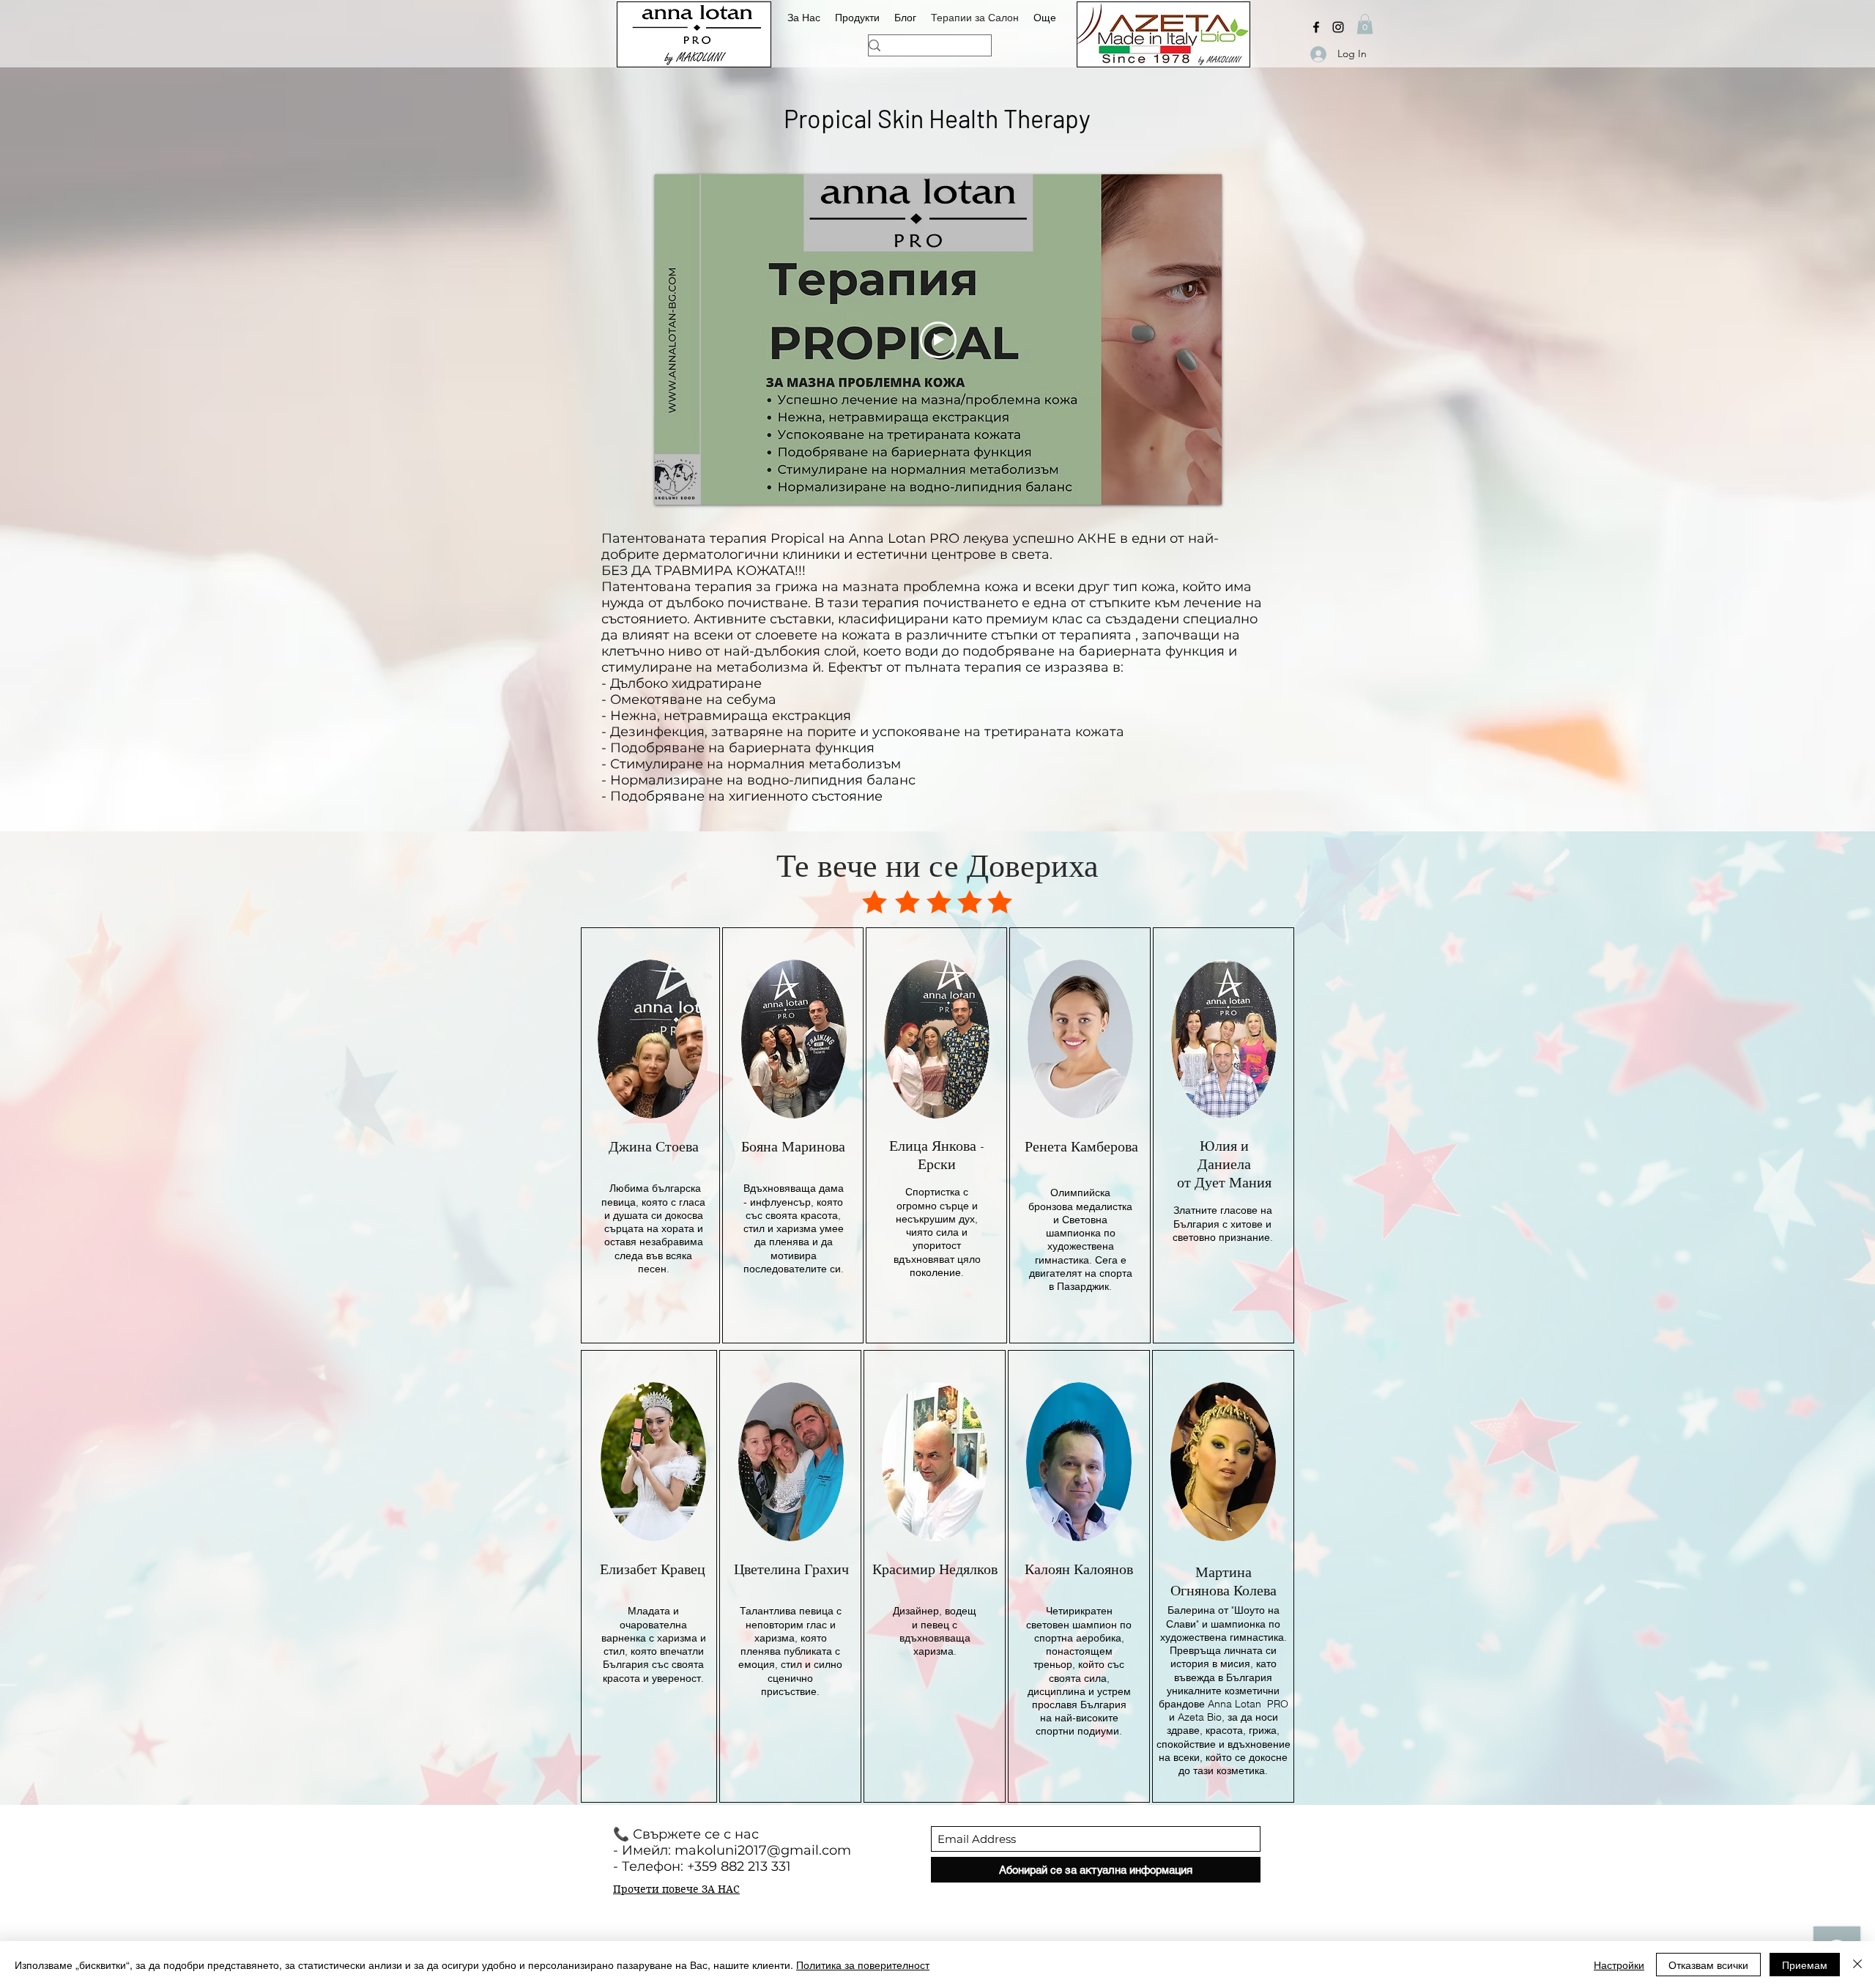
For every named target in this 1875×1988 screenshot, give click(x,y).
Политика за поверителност (863, 1965)
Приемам (1805, 1965)
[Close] (1857, 1965)
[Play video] (938, 340)
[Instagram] (1338, 27)
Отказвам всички (1708, 1965)
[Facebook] (1316, 27)
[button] (1365, 24)
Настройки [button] (1619, 1965)
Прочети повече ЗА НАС (676, 1889)
